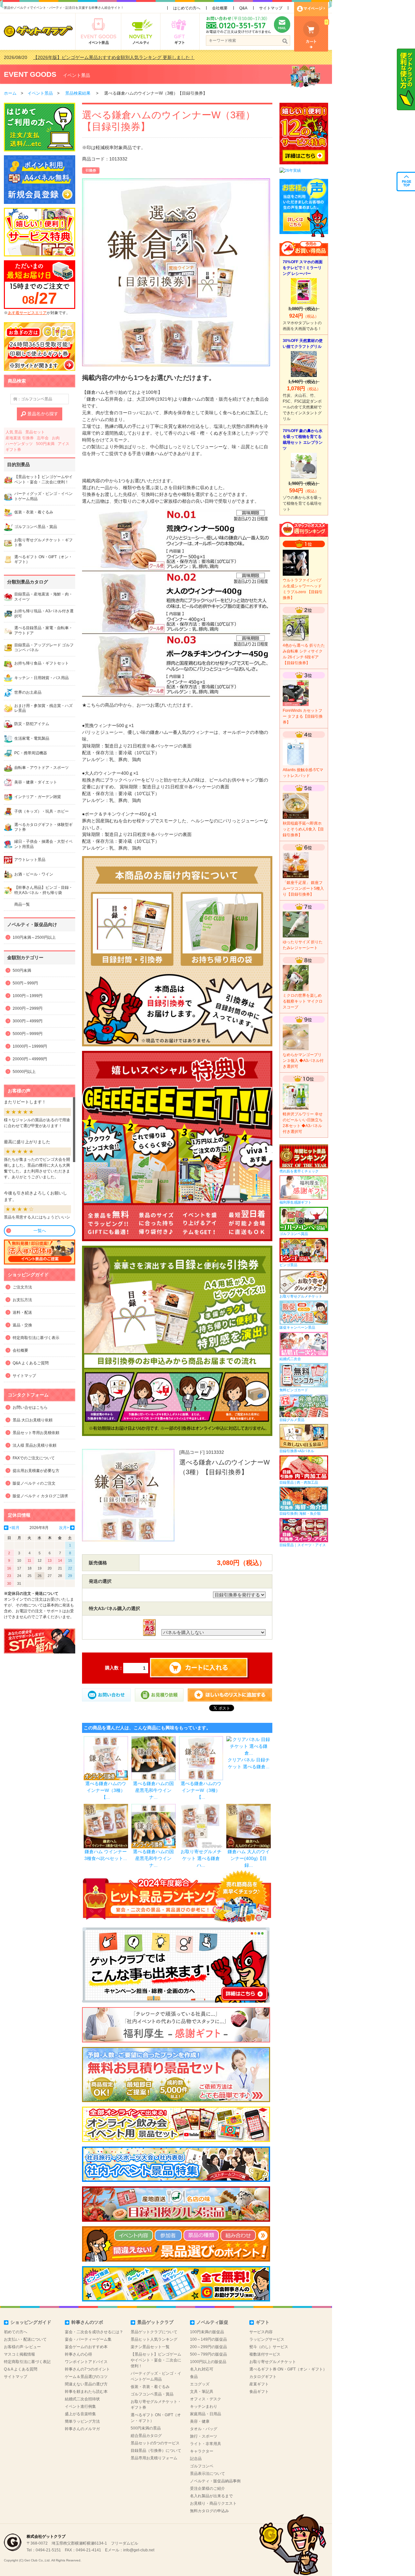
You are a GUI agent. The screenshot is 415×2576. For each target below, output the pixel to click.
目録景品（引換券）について (156, 2451)
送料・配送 (22, 1312)
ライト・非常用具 (206, 2444)
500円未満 (45, 444)
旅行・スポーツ (204, 2436)
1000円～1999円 (28, 996)
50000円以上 (24, 1072)
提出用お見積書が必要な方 (36, 1471)
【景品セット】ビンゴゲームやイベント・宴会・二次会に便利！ (156, 2360)
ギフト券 (13, 450)
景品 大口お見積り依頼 (33, 1420)
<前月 (14, 1528)
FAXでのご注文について (34, 1458)
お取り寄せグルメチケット (273, 2362)
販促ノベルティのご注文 (34, 1483)
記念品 (196, 2459)
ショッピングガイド (31, 2322)
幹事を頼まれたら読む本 (86, 2392)
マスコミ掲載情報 (19, 2354)
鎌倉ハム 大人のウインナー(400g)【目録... (249, 1858)
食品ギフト (259, 2392)
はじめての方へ (187, 8)
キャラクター (202, 2451)
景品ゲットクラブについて (154, 2332)
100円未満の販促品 (207, 2332)
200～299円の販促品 (208, 2347)
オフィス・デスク (206, 2399)
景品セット (35, 432)
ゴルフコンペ (202, 2466)
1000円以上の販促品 (208, 2362)
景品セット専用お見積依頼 (36, 1433)
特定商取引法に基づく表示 (36, 1338)
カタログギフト (263, 2377)
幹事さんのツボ (87, 2322)
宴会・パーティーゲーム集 (88, 2339)
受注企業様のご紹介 (207, 2488)
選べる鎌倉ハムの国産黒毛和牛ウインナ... (153, 1790)
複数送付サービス (265, 2354)
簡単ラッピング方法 (82, 2421)
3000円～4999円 (28, 1021)
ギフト (263, 2322)
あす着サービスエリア (27, 313)
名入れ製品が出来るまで (211, 2496)
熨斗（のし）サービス (269, 2347)
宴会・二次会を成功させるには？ (94, 2332)
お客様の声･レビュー (22, 2347)
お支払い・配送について (25, 2339)
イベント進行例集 (80, 2406)
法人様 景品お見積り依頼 (35, 1445)
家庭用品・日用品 (206, 2414)
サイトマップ (271, 8)
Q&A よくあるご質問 (31, 1363)
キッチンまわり (204, 2406)
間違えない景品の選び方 (86, 2384)
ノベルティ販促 (212, 2322)
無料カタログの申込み (209, 2511)
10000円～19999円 (30, 1046)
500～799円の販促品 (208, 2354)
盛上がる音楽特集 (80, 2414)
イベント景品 (77, 75)
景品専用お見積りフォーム (154, 2458)
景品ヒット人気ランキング (154, 2339)
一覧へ (40, 1231)
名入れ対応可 (202, 2369)
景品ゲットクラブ (155, 2322)
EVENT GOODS (30, 74)
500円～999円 (25, 983)
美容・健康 (200, 2421)
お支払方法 (22, 1300)
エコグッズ (200, 2384)
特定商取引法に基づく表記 (27, 2362)
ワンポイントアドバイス (86, 2362)
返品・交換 (22, 1325)
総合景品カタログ (146, 2436)
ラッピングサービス (267, 2339)
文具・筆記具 (202, 2392)
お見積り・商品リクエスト (213, 2503)
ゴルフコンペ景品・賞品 (152, 2394)
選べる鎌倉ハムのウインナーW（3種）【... (106, 1790)
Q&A (243, 8)
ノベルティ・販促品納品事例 (215, 2481)
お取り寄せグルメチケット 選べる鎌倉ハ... (201, 1858)
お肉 (56, 438)
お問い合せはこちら (30, 1407)
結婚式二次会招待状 (82, 2399)
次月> (64, 1528)
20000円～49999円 (30, 1059)
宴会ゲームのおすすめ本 (86, 2347)
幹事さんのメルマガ (82, 2429)
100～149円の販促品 (208, 2339)
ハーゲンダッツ (19, 444)
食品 (194, 2377)
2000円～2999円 (28, 1008)
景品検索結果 (78, 93)
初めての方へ (16, 2332)
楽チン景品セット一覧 (150, 2347)
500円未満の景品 (146, 2428)
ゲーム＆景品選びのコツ (86, 2377)
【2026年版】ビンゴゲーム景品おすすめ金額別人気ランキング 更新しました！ (114, 57)
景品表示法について (207, 2474)
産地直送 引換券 (20, 438)
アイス (64, 444)
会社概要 (220, 8)
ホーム (10, 93)
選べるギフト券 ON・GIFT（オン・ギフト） (288, 2369)
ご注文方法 (22, 1287)
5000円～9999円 (28, 1034)
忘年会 (43, 438)
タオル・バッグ (204, 2429)
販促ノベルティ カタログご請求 (40, 1496)
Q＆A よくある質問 (21, 2369)
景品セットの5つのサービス (155, 2443)
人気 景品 (14, 432)
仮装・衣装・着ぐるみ (150, 2387)
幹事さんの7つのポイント (87, 2369)
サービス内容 (261, 2332)
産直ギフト (259, 2384)
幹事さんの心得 (78, 2354)
